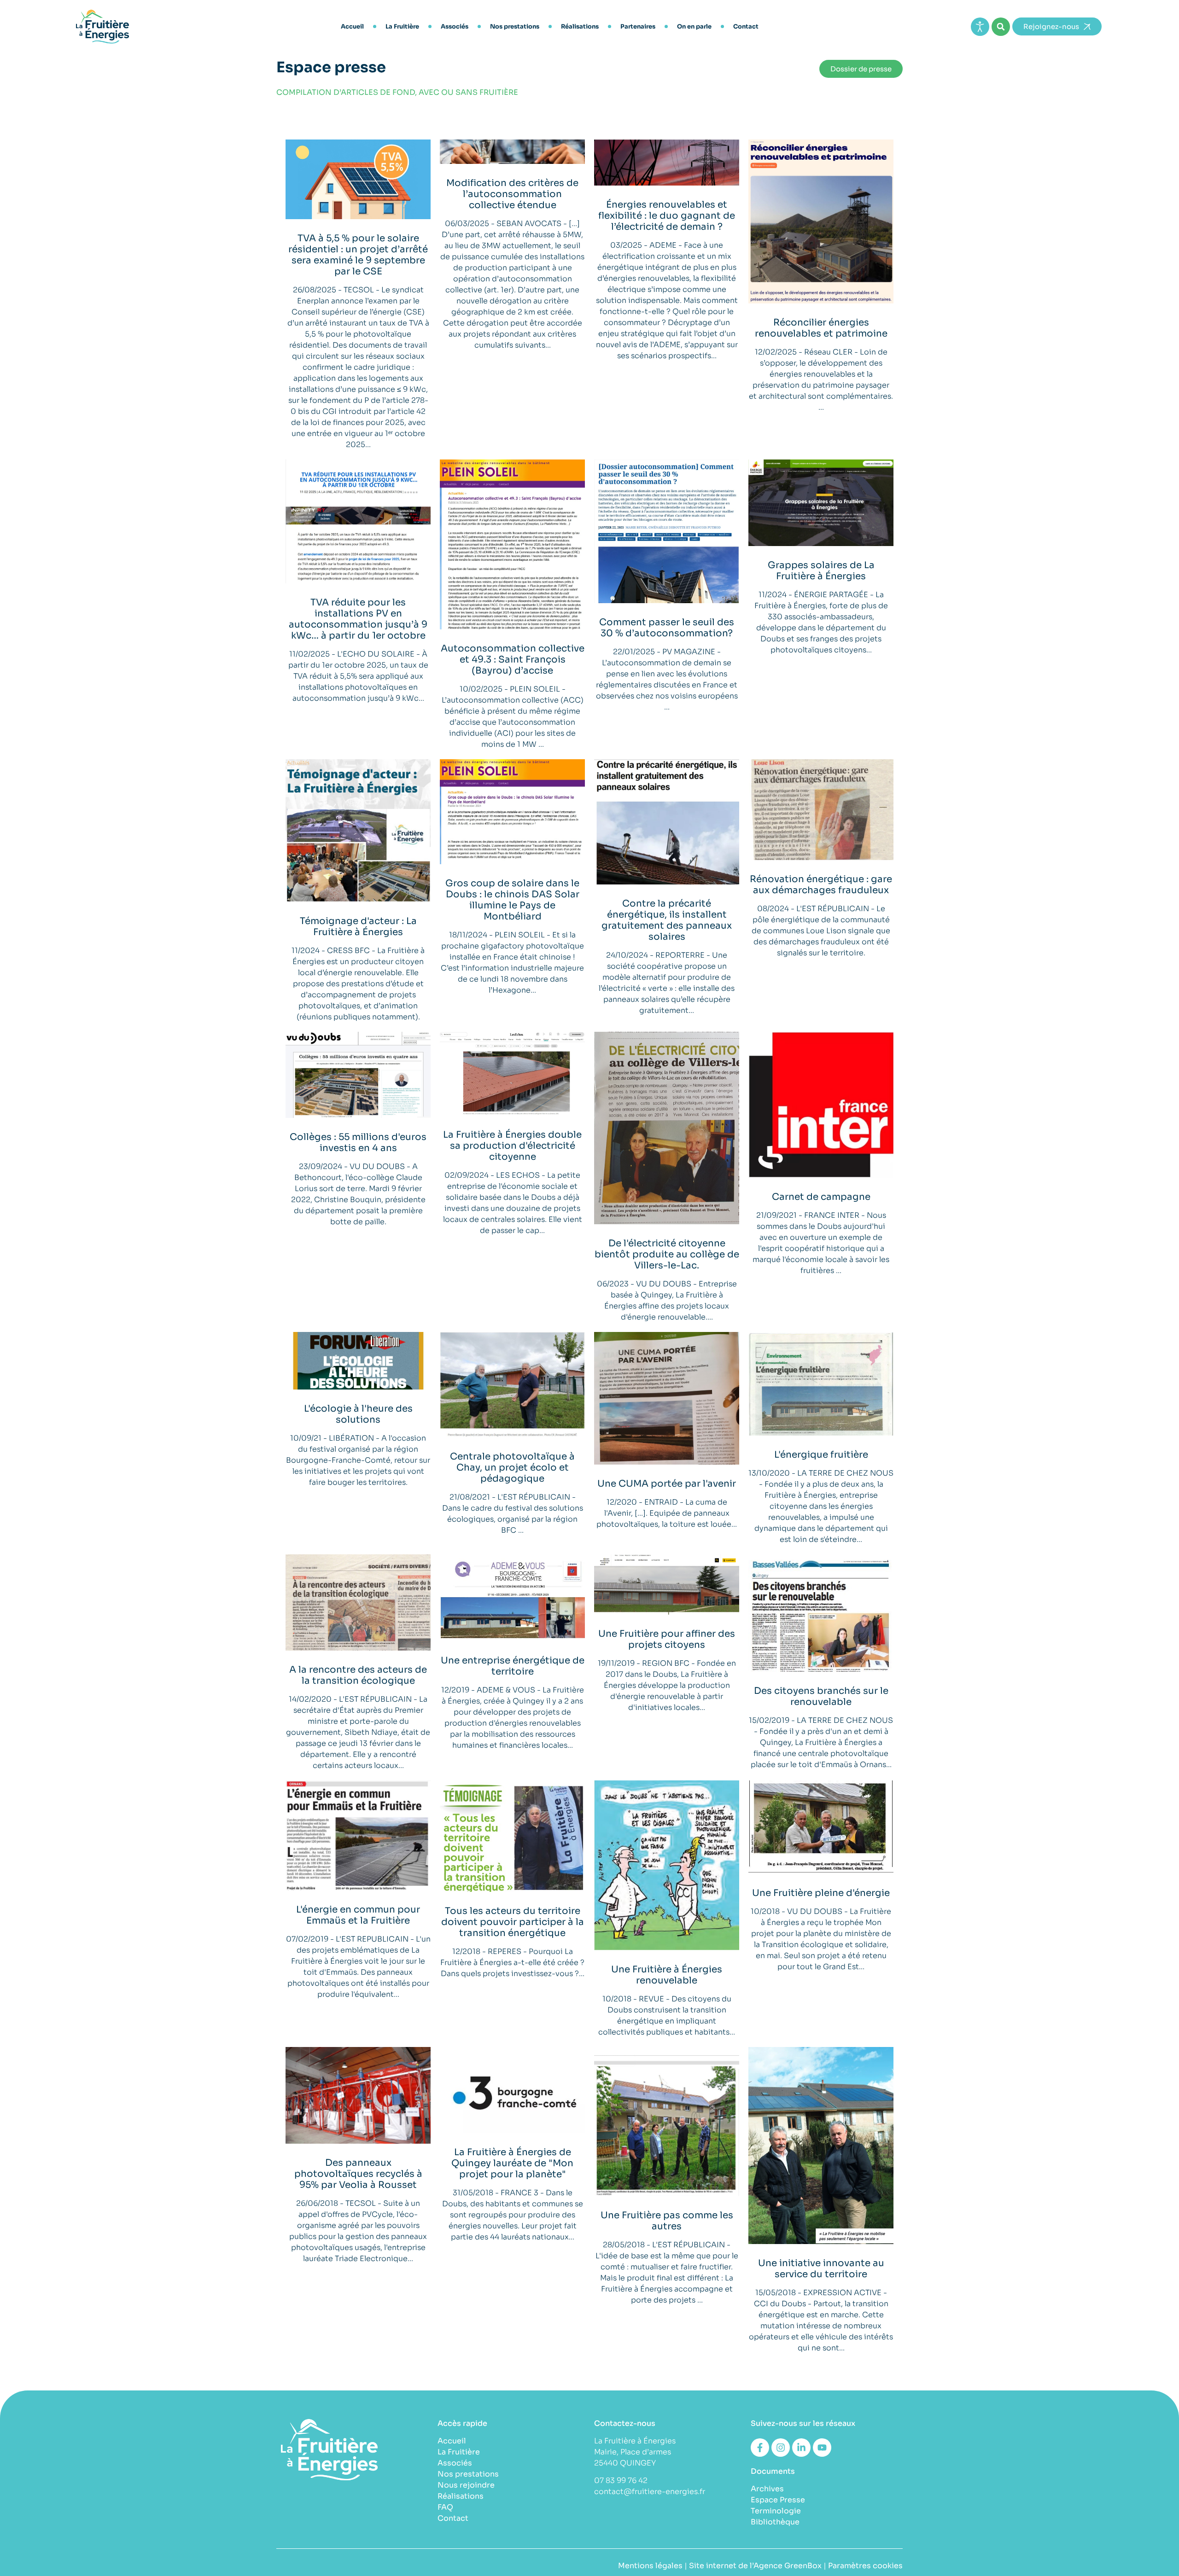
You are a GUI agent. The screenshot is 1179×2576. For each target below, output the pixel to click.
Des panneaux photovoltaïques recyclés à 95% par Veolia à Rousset (358, 2174)
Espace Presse (778, 2500)
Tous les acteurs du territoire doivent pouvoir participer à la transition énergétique (513, 1922)
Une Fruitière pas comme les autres (667, 2221)
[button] (1001, 27)
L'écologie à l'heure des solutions (358, 1414)
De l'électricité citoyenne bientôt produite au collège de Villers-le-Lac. (667, 1254)
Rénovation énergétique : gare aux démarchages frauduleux (821, 885)
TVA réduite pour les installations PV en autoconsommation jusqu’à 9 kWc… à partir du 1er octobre (358, 619)
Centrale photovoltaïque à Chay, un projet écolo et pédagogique (512, 1468)
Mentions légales (650, 2566)
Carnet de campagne (821, 1197)
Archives (767, 2489)
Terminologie (776, 2511)
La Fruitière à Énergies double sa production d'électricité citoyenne (512, 1146)
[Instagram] (781, 2448)
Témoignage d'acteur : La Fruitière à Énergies (358, 927)
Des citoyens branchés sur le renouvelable (821, 1696)
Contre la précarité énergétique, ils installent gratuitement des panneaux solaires (667, 920)
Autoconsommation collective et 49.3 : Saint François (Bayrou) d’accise (513, 660)
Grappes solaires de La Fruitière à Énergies (821, 571)
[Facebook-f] (760, 2448)
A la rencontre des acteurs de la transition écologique (358, 1675)
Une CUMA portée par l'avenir (667, 1484)
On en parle (694, 26)
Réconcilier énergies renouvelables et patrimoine (821, 328)
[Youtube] (822, 2448)
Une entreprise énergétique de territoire (513, 1666)
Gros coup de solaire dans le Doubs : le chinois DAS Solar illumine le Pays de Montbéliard (512, 900)
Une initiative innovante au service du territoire (821, 2269)
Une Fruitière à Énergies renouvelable (667, 1975)
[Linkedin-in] (801, 2448)
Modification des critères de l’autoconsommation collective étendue (512, 194)
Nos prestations (515, 26)
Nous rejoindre (466, 2485)
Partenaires (638, 26)
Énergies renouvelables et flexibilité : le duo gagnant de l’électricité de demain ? (667, 216)
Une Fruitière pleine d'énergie (821, 1893)
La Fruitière (402, 26)
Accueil (352, 26)
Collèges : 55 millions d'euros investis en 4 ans (358, 1143)
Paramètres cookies (865, 2566)
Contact (746, 26)
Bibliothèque (775, 2522)
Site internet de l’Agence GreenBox (755, 2566)
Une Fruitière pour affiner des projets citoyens (667, 1639)
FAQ (445, 2507)
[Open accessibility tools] (980, 27)
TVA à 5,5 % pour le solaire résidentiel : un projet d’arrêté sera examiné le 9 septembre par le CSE (358, 255)
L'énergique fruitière (821, 1455)
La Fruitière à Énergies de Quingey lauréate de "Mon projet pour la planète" (512, 2163)
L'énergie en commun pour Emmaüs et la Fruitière (358, 1915)
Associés (455, 26)
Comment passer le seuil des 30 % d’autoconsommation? (667, 628)
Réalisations (580, 26)
